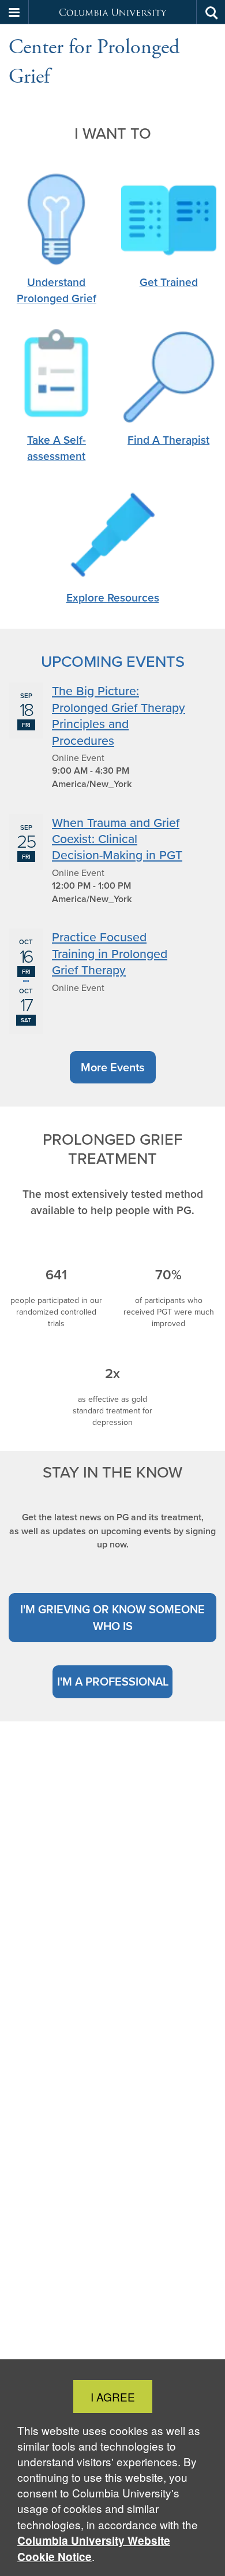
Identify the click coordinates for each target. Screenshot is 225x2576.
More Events (112, 1067)
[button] (14, 12)
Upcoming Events (113, 661)
